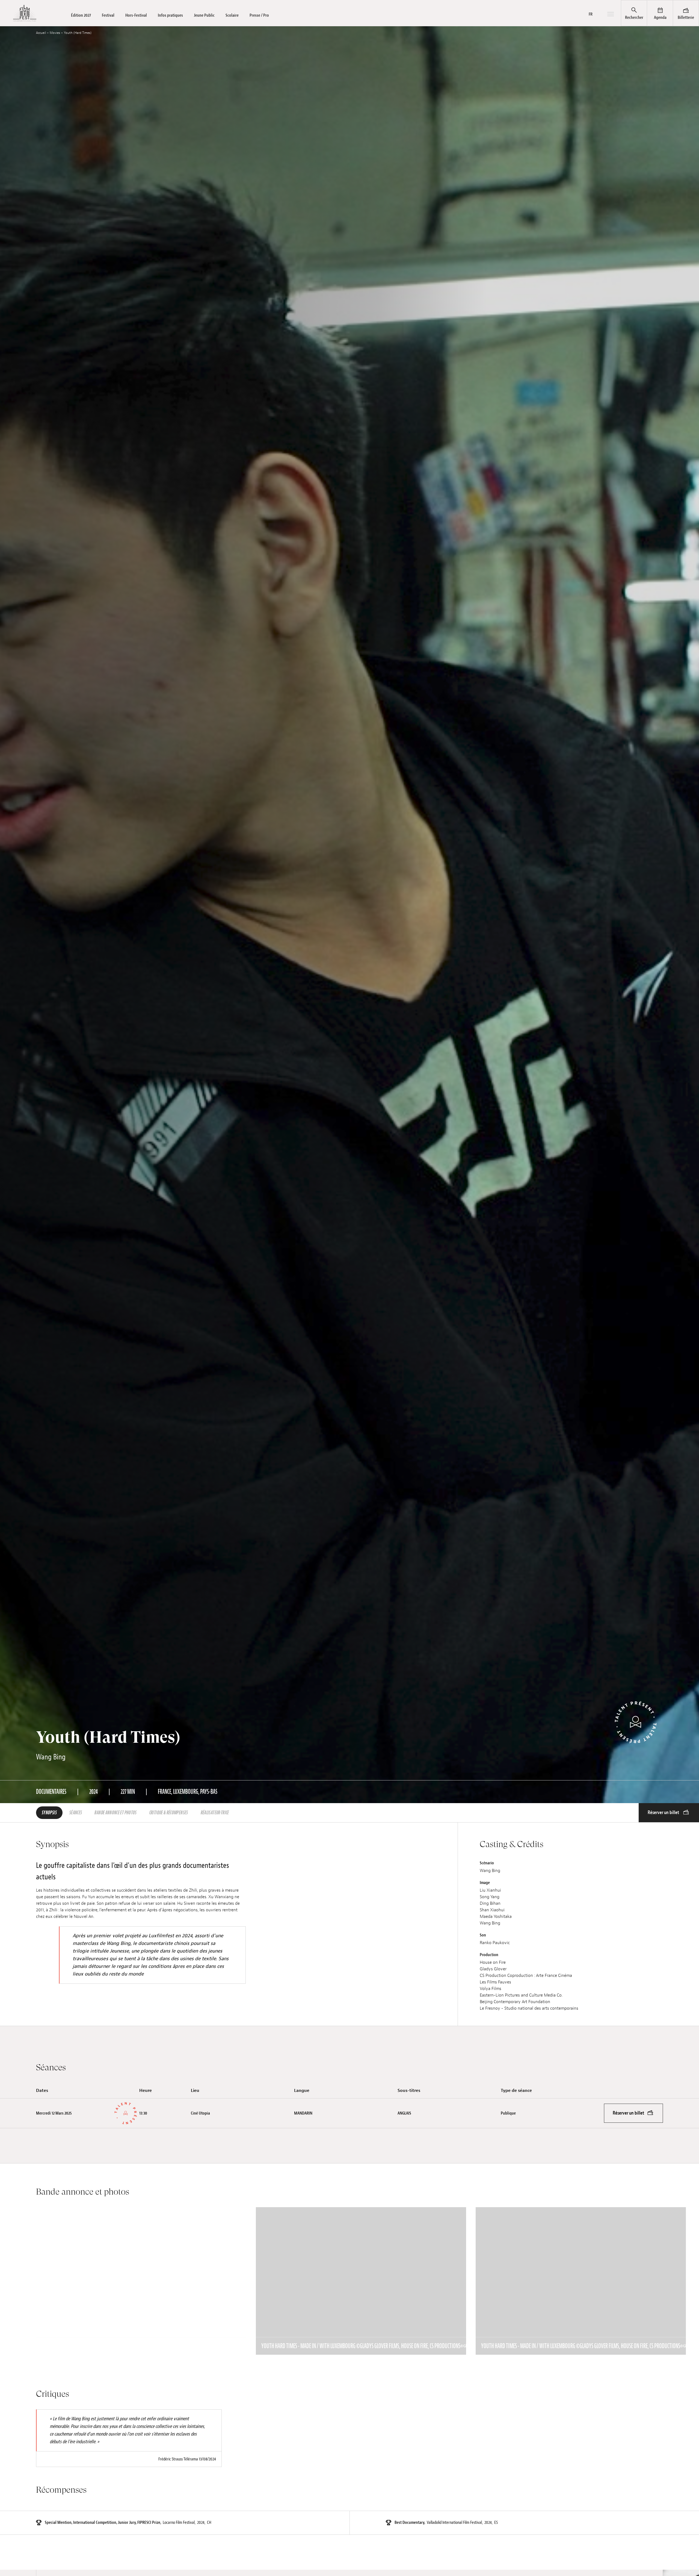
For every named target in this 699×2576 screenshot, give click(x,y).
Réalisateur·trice (215, 1813)
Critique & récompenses (169, 1813)
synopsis (49, 1813)
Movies (55, 33)
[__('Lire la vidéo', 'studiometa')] (141, 2281)
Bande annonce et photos (115, 1813)
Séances (76, 1813)
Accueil (41, 33)
